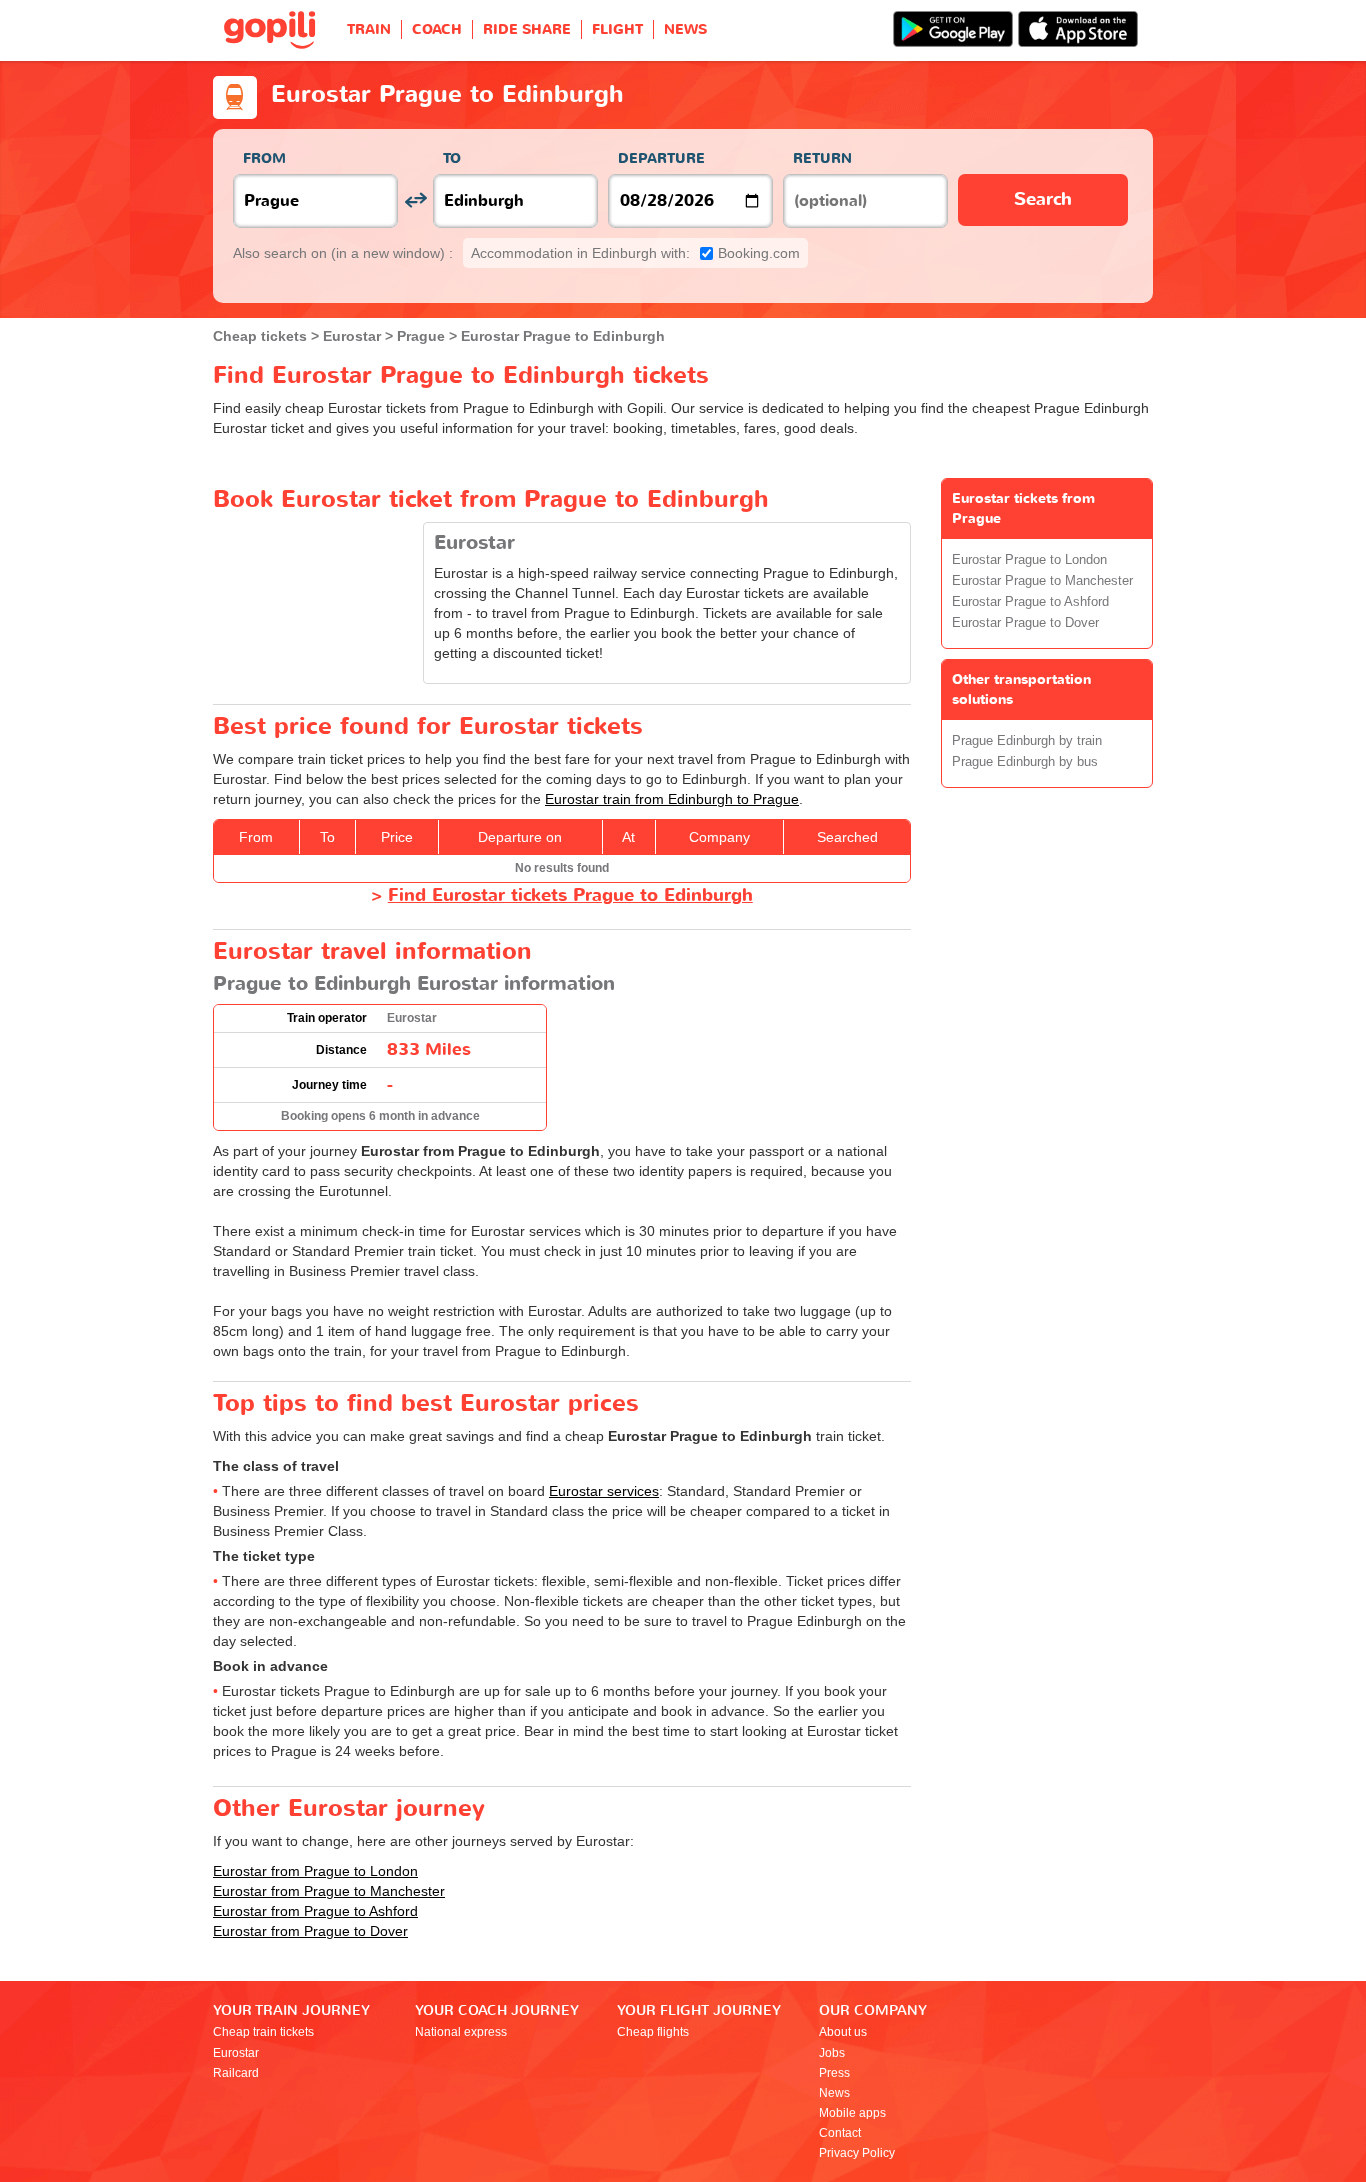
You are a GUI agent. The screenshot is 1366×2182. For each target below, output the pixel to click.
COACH (437, 29)
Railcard (236, 2073)
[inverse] (415, 200)
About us (843, 2032)
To (452, 158)
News (834, 2093)
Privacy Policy (857, 2153)
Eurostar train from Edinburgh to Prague (672, 799)
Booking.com (635, 253)
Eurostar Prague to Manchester (1042, 581)
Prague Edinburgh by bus (1025, 762)
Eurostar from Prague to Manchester (329, 1891)
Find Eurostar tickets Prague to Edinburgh (570, 895)
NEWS (685, 29)
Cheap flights (653, 2032)
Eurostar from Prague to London (315, 1871)
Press (834, 2073)
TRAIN (369, 29)
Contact (840, 2133)
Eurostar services (604, 1491)
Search (1043, 199)
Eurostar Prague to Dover (1025, 623)
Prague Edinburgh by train (1027, 741)
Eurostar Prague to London (1029, 560)
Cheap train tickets (263, 2032)
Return (822, 158)
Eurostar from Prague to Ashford (315, 1911)
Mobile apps (852, 2113)
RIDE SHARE (527, 29)
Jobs (832, 2053)
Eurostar (236, 2053)
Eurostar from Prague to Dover (310, 1931)
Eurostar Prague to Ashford (1030, 602)
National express (461, 2032)
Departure (661, 158)
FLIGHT (617, 29)
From (264, 158)
